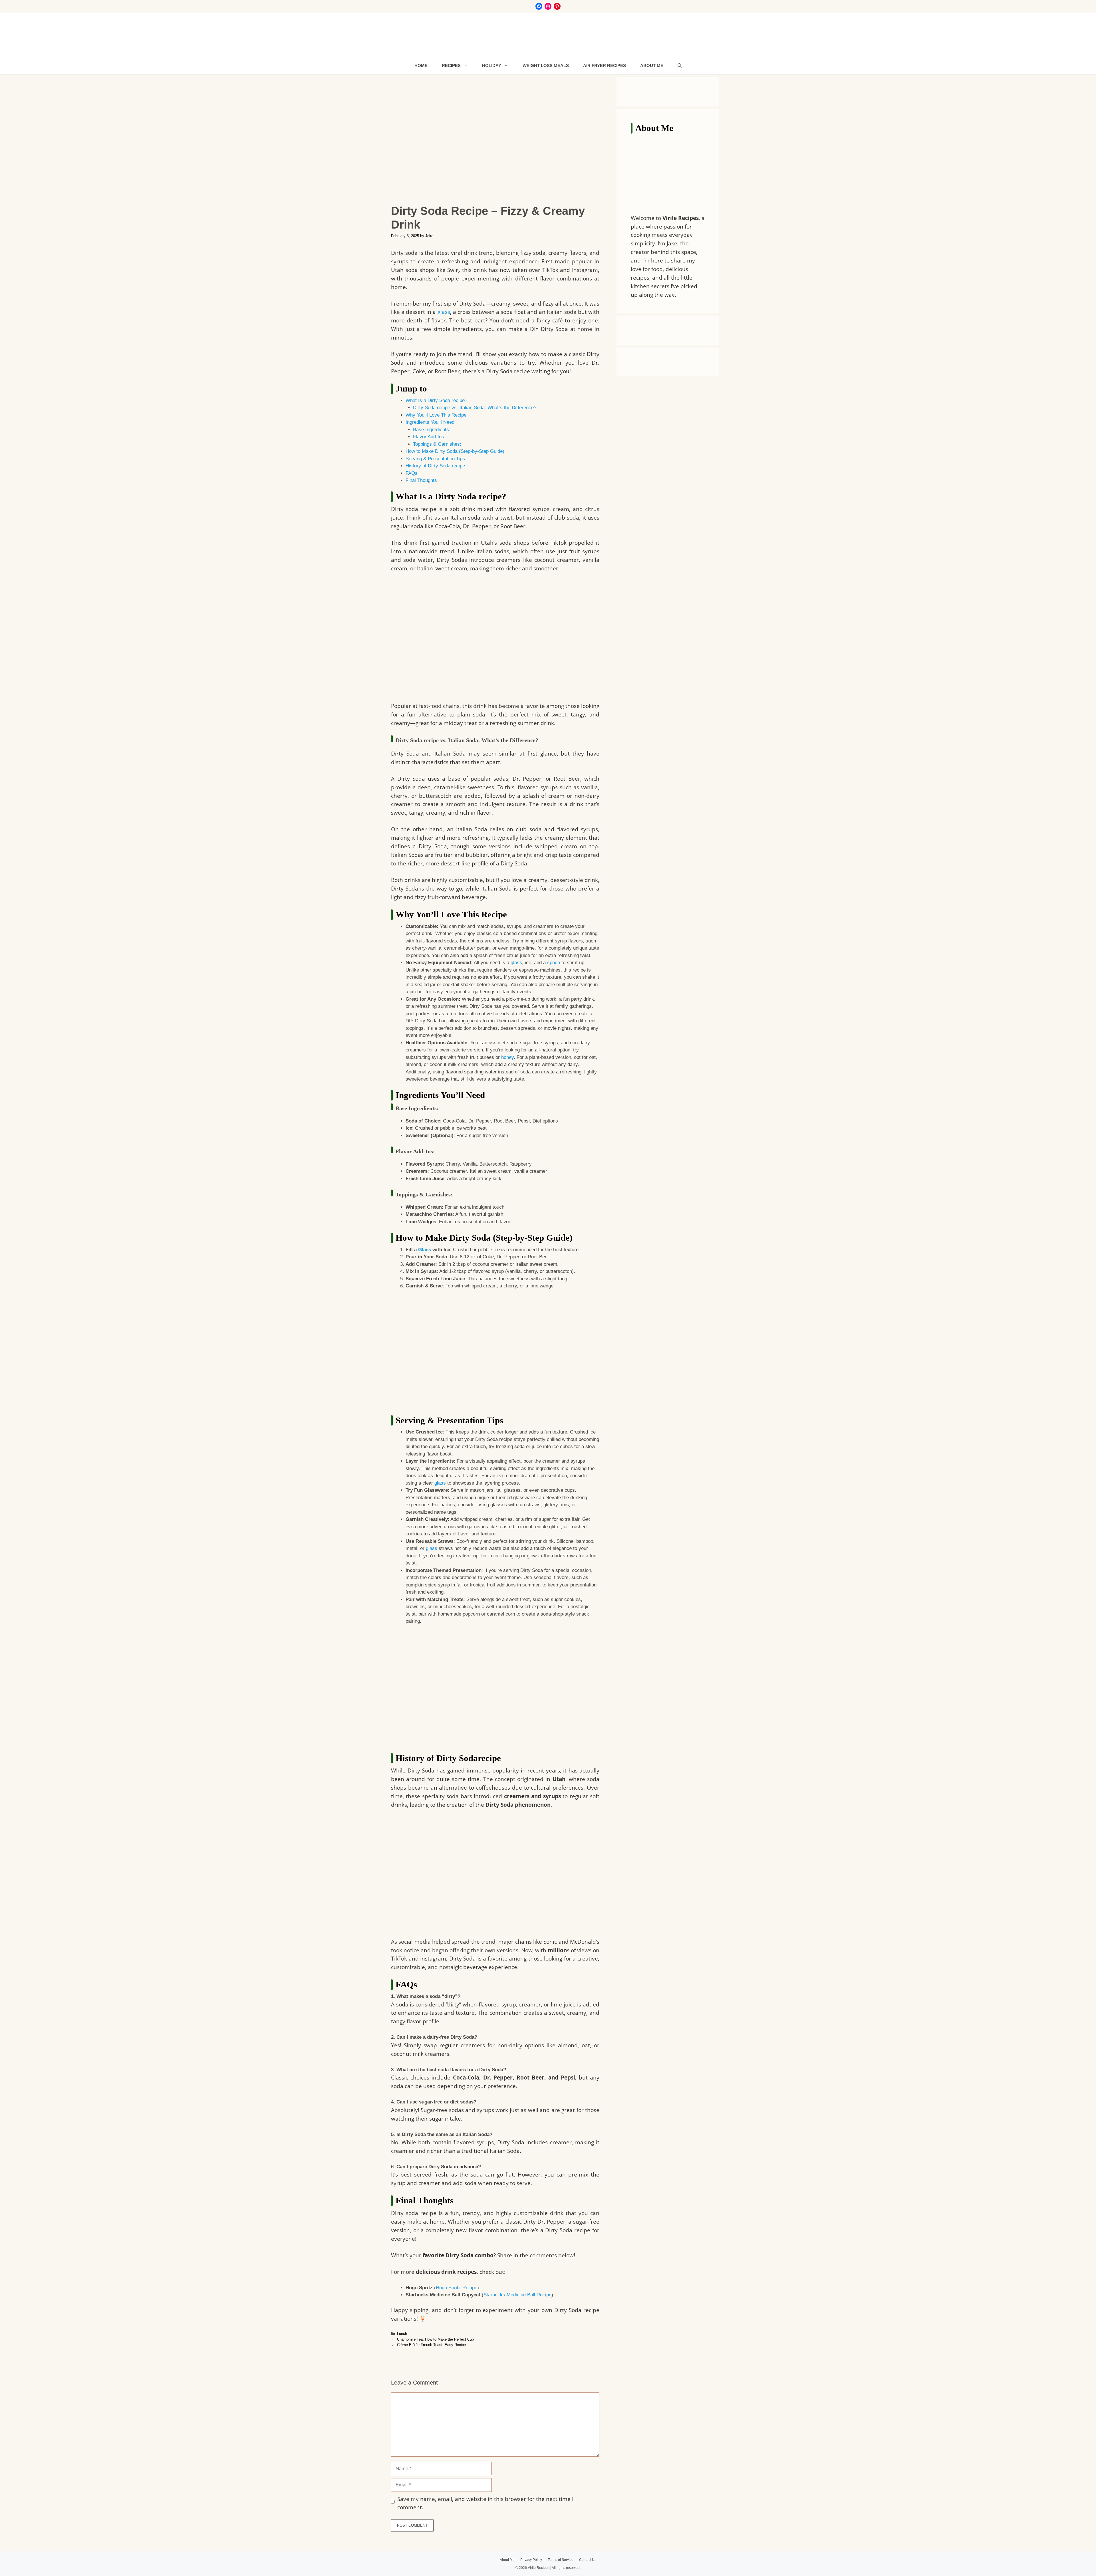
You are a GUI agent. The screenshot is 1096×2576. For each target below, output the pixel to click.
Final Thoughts (422, 480)
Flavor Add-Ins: (429, 437)
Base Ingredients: (432, 430)
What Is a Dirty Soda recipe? (436, 400)
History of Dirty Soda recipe (435, 466)
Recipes (451, 65)
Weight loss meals (546, 65)
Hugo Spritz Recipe (457, 2288)
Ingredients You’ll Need (430, 422)
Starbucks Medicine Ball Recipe (517, 2295)
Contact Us (588, 2560)
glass (444, 312)
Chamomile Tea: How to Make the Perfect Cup (435, 2339)
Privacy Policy (531, 2560)
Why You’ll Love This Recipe (436, 415)
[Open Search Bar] (680, 66)
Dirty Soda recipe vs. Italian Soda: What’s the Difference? (475, 408)
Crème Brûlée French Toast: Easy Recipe (431, 2345)
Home (421, 65)
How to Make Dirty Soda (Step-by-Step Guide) (455, 451)
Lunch (402, 2334)
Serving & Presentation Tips (435, 459)
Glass (425, 1250)
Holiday (492, 65)
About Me (652, 65)
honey (507, 1057)
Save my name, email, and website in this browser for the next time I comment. (485, 2503)
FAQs (412, 473)
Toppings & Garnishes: (437, 444)
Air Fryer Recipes (605, 65)
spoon (554, 963)
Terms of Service (561, 2560)
